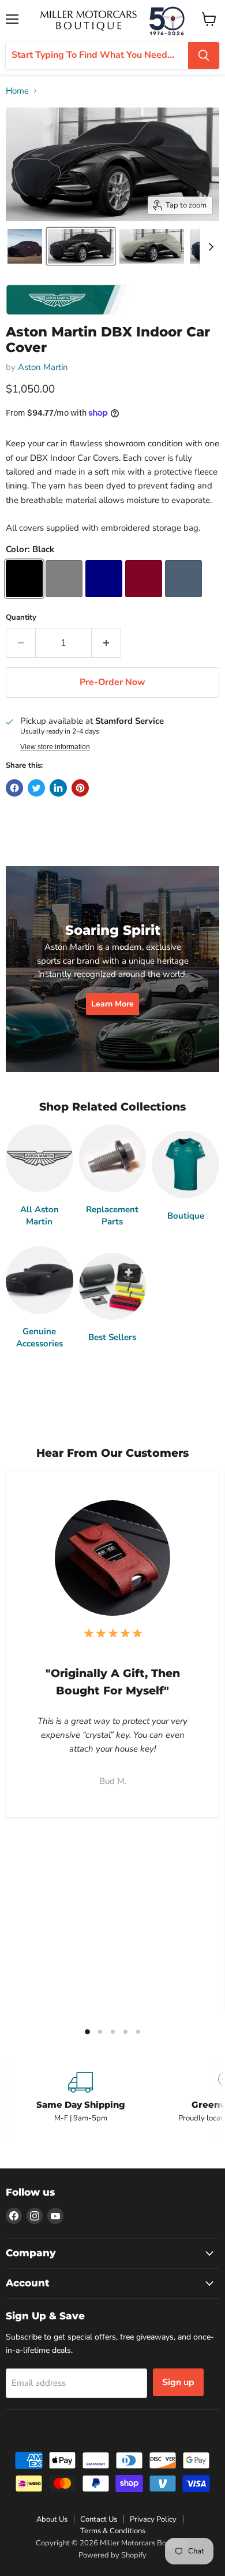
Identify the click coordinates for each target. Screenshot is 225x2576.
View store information (55, 747)
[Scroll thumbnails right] (209, 247)
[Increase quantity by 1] (106, 643)
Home (17, 91)
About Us (52, 2519)
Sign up (178, 2382)
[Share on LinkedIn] (58, 788)
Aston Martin (43, 367)
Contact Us (99, 2519)
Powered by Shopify (112, 2555)
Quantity (21, 618)
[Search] (204, 55)
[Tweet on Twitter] (36, 788)
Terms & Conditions (113, 2531)
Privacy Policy (153, 2519)
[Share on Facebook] (14, 788)
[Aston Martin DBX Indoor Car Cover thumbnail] (25, 246)
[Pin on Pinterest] (80, 788)
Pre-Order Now (112, 682)
